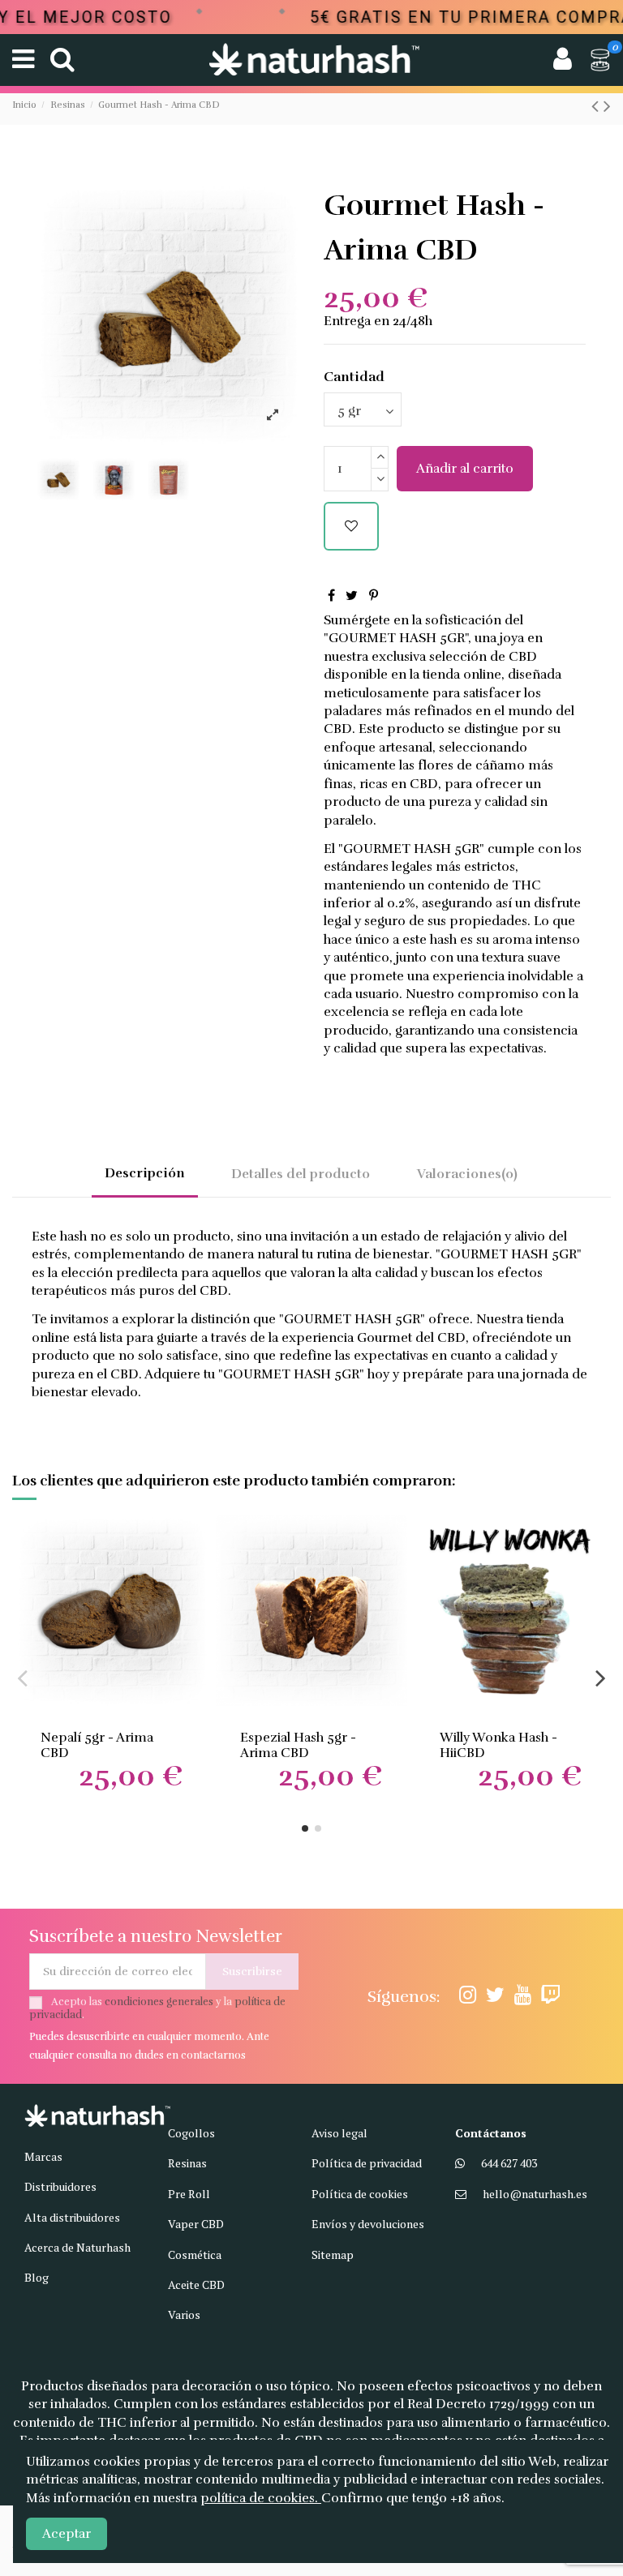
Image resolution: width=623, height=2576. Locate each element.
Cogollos (191, 2133)
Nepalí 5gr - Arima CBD (97, 1745)
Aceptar (67, 2534)
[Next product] (607, 106)
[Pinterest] (374, 596)
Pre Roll (189, 2194)
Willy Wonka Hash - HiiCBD (498, 1745)
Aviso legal (339, 2133)
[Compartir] (331, 596)
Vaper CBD (196, 2224)
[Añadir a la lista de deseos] (351, 526)
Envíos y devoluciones (368, 2224)
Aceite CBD (196, 2285)
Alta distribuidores (72, 2217)
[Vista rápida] (195, 1571)
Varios (184, 2315)
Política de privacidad (367, 2163)
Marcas (43, 2156)
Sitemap (333, 2255)
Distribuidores (60, 2186)
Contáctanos (491, 2133)
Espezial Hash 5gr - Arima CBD (298, 1745)
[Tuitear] (352, 596)
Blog (37, 2277)
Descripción (145, 1173)
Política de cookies (360, 2194)
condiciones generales (159, 2002)
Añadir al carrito (465, 469)
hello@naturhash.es (535, 2194)
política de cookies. (261, 2498)
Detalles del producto (301, 1174)
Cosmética (195, 2255)
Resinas (187, 2163)
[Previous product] (597, 106)
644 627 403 (509, 2163)
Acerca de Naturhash (77, 2247)
